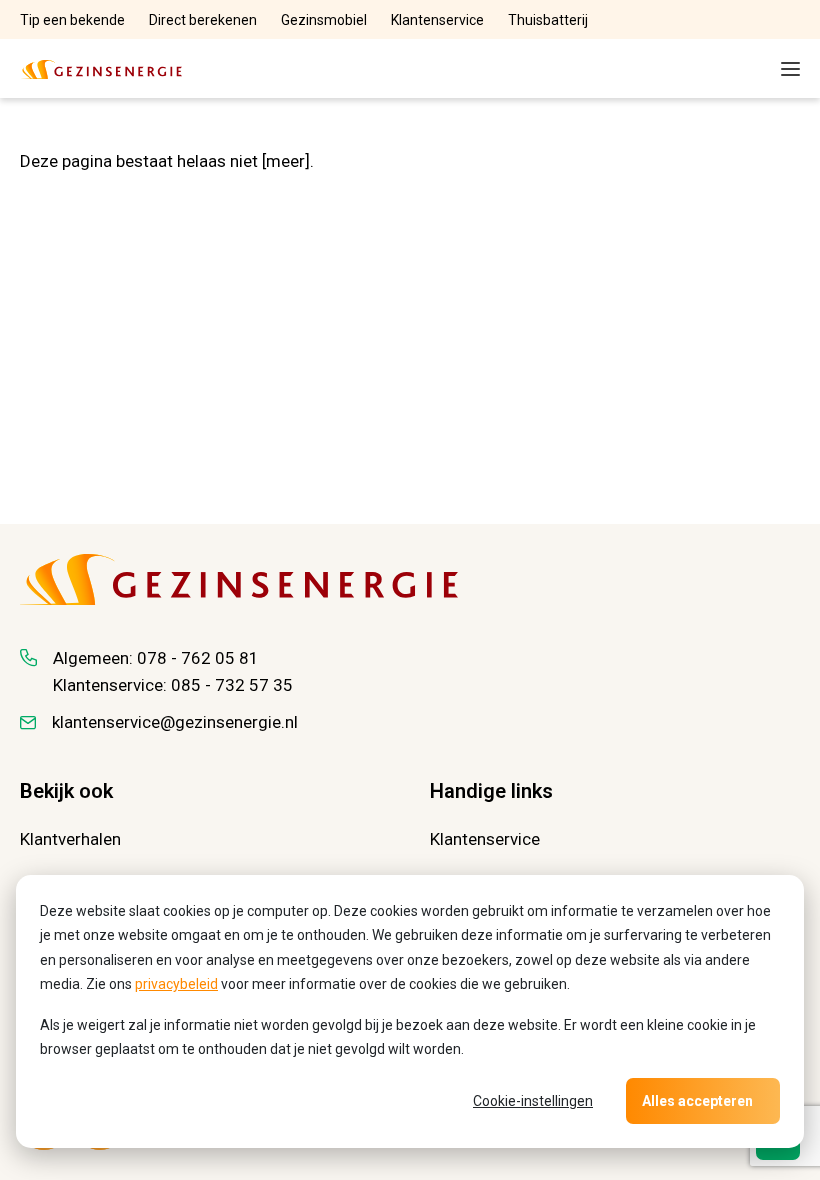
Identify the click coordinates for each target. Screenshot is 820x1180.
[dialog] (410, 1011)
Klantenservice (437, 20)
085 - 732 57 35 (232, 685)
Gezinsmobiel (324, 20)
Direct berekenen (203, 20)
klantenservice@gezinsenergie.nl (175, 722)
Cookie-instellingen (533, 1101)
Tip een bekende (72, 20)
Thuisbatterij (548, 20)
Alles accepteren (697, 1101)
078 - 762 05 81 (198, 658)
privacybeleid (176, 984)
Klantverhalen (70, 839)
